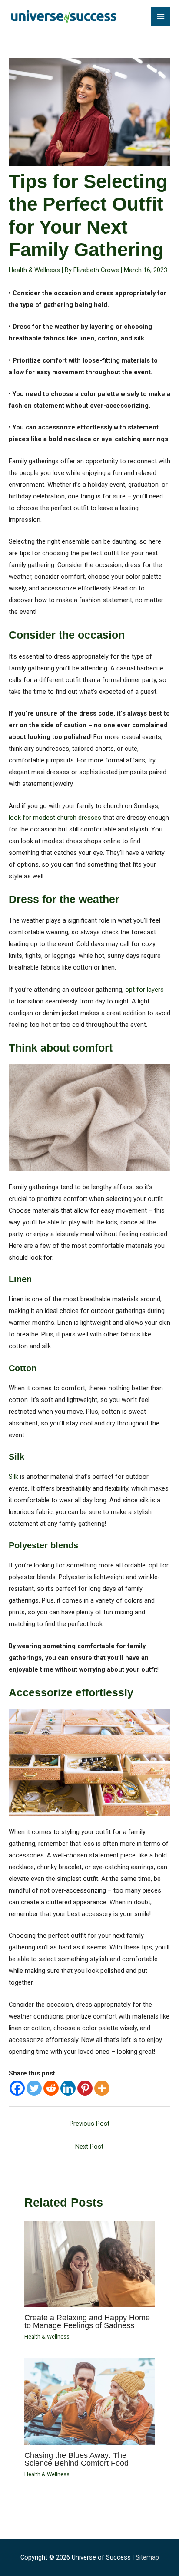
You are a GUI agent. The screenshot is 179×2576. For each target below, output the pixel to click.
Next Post (89, 2147)
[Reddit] (51, 2088)
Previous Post (89, 2124)
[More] (102, 2088)
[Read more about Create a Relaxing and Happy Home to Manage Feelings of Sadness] (89, 2263)
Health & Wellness (34, 270)
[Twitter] (34, 2088)
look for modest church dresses (55, 818)
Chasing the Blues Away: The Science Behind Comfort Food (76, 2459)
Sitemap (147, 2557)
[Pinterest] (85, 2088)
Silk (13, 1477)
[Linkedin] (68, 2088)
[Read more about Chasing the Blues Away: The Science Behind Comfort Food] (89, 2401)
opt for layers (144, 990)
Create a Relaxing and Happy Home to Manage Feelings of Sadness (87, 2321)
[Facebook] (17, 2088)
